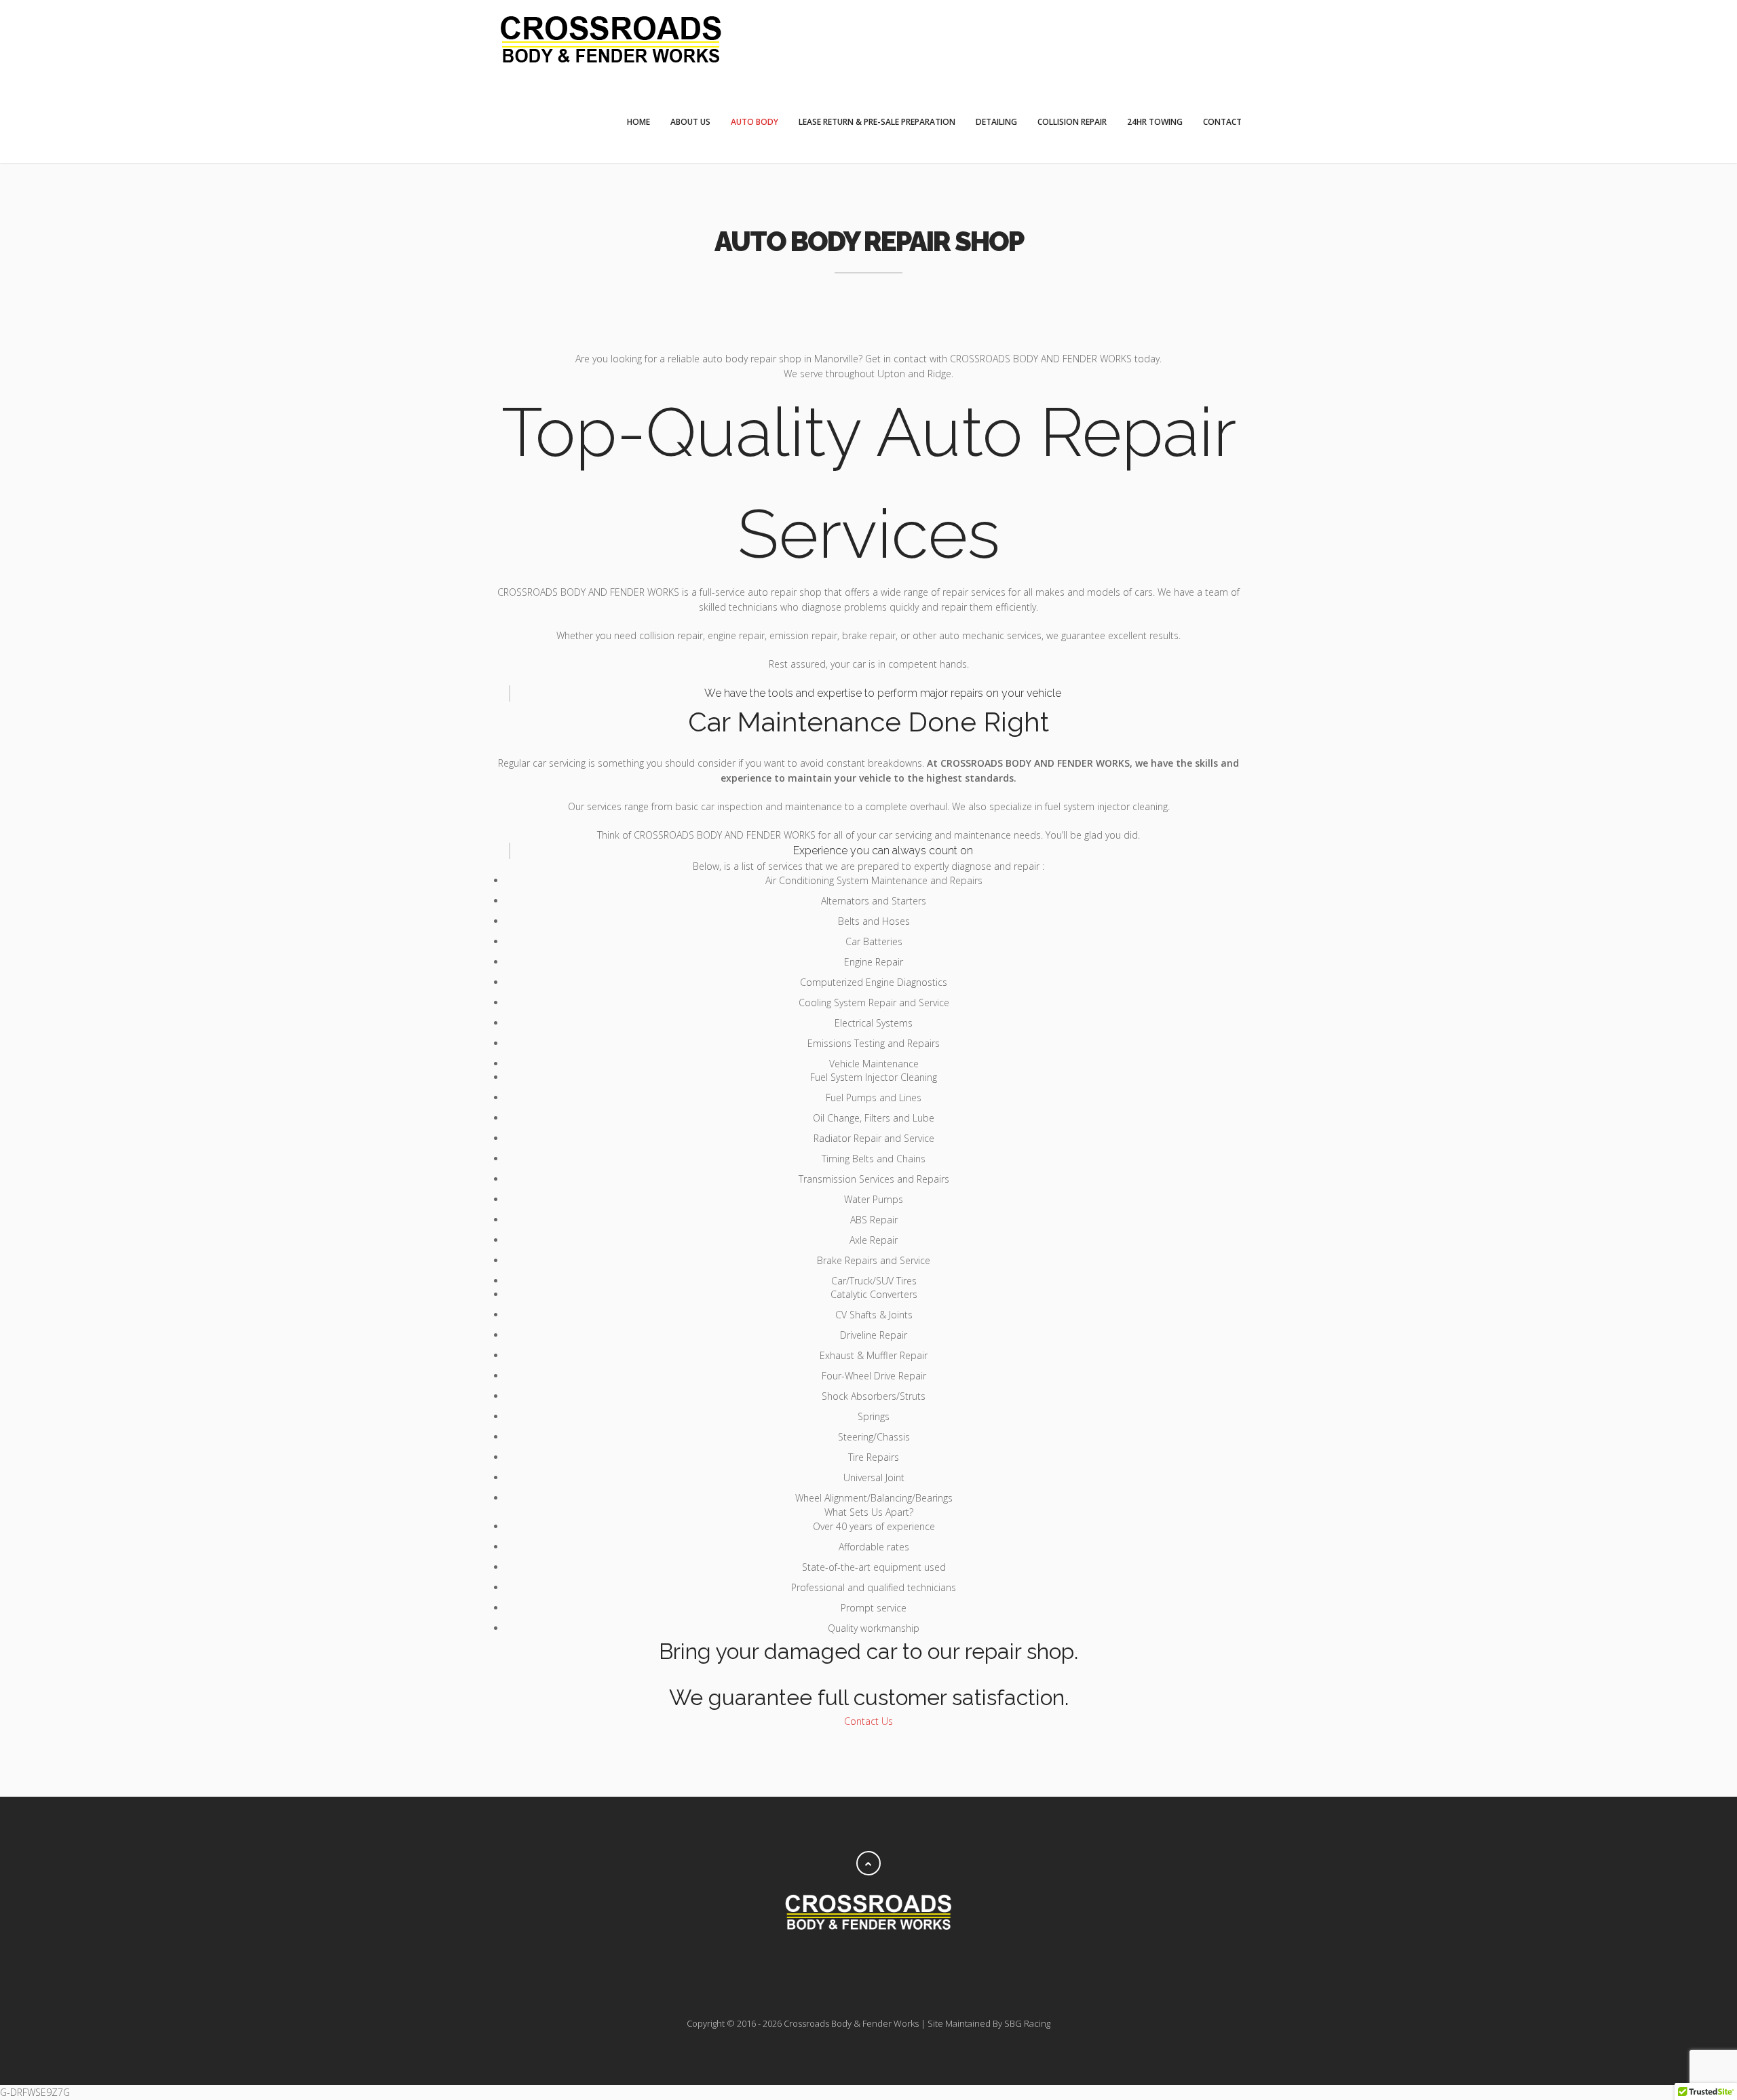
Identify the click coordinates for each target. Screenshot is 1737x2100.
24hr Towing (1155, 122)
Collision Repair (1072, 122)
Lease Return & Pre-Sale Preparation (877, 122)
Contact (1222, 122)
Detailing (996, 122)
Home (638, 122)
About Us (690, 122)
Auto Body (755, 122)
